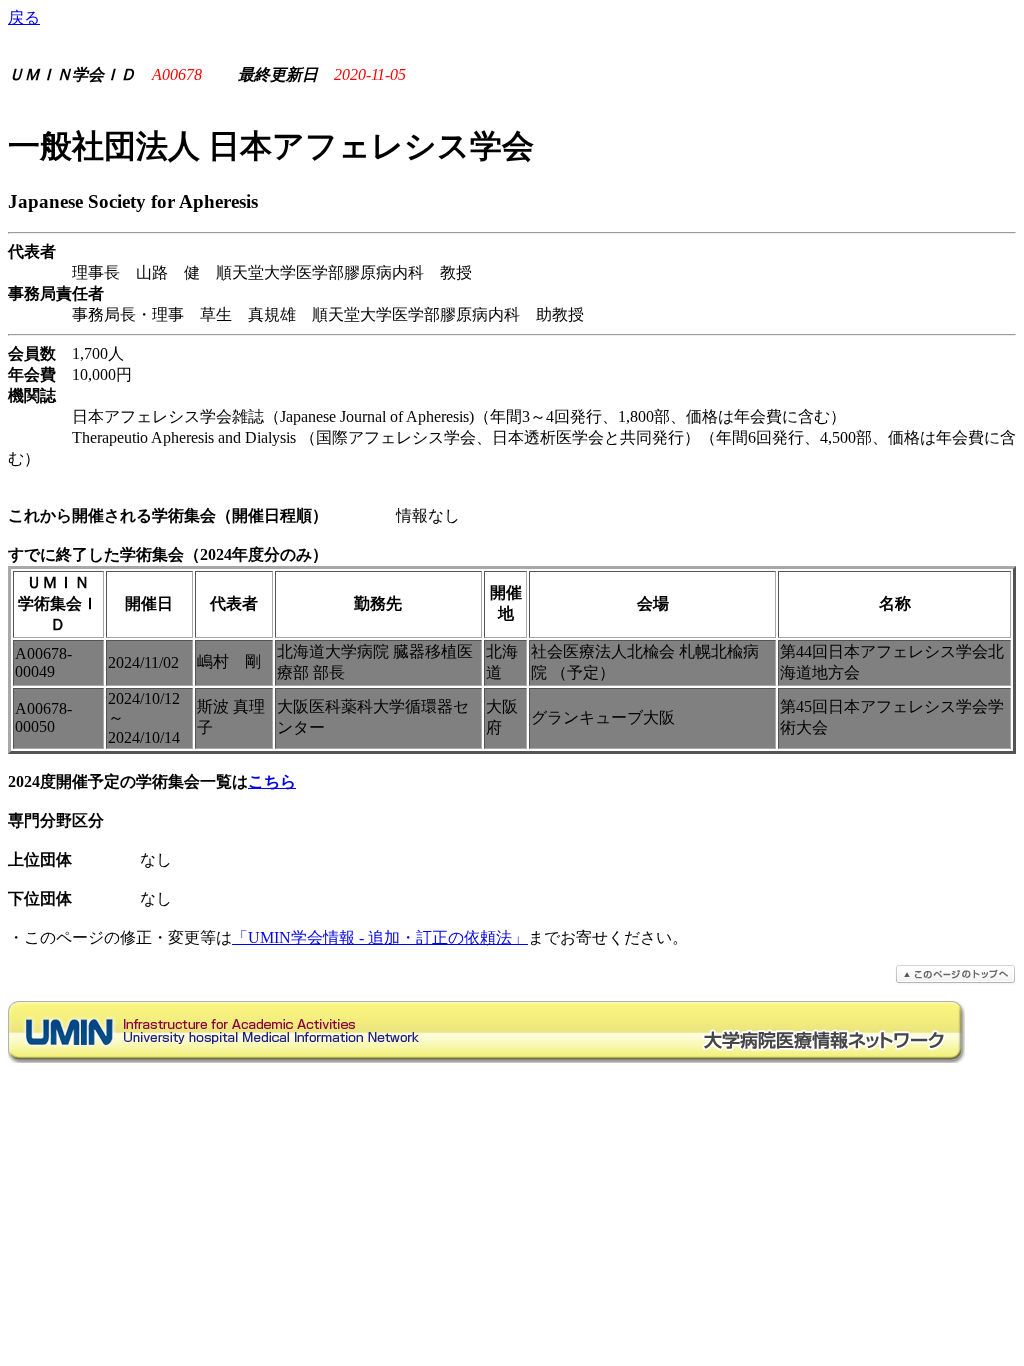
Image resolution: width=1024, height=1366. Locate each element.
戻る (24, 17)
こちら (272, 781)
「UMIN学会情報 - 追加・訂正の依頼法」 (380, 937)
